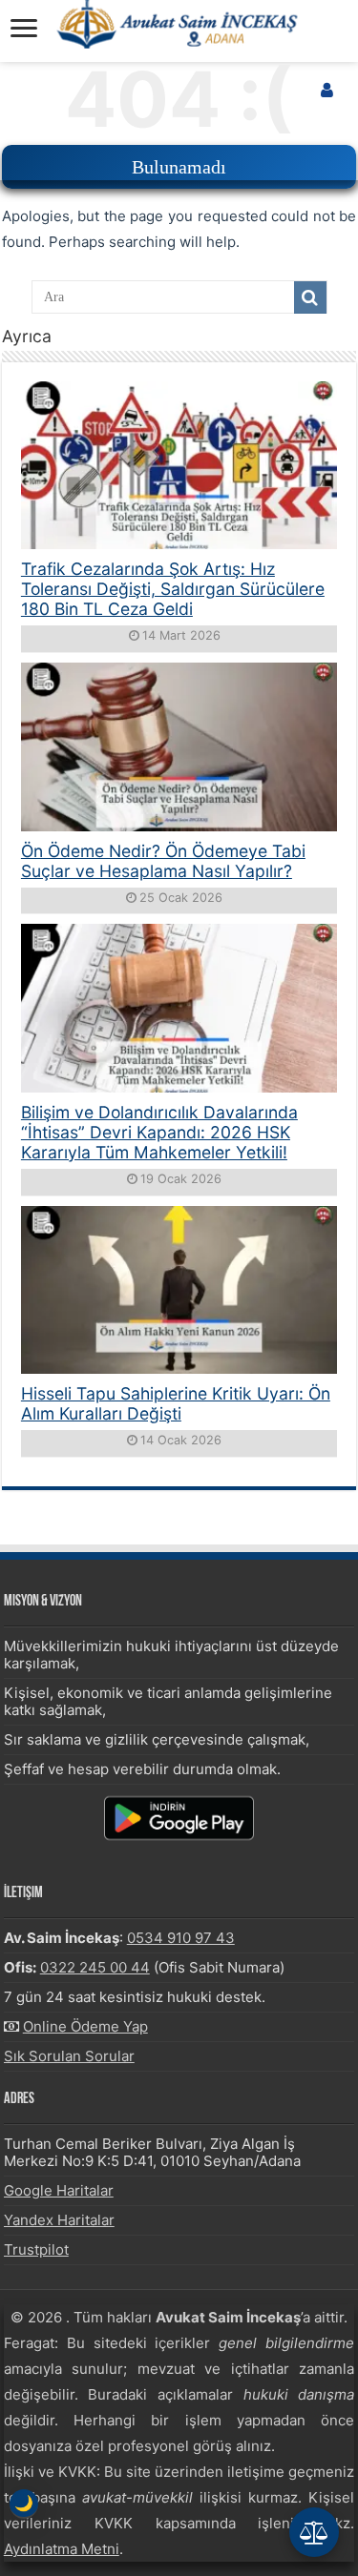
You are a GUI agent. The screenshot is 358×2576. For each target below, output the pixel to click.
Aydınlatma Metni (62, 2549)
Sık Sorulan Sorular (69, 2056)
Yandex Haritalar (59, 2220)
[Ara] (310, 297)
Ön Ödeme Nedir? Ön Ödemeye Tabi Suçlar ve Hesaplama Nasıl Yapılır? (163, 861)
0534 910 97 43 (181, 1938)
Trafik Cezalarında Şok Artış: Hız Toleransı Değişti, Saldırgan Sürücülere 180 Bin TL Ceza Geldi (173, 589)
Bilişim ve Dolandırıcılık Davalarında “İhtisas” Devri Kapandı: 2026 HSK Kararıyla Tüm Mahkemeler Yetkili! (159, 1132)
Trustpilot (36, 2249)
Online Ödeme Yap (85, 2026)
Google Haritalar (59, 2190)
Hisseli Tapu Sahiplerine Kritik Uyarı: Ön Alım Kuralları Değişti (176, 1403)
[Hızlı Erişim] (314, 2532)
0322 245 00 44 (95, 1967)
